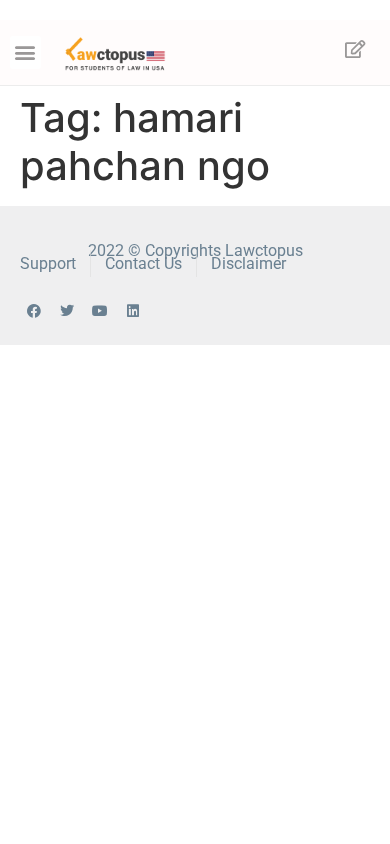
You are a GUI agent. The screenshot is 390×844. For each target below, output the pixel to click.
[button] (25, 52)
